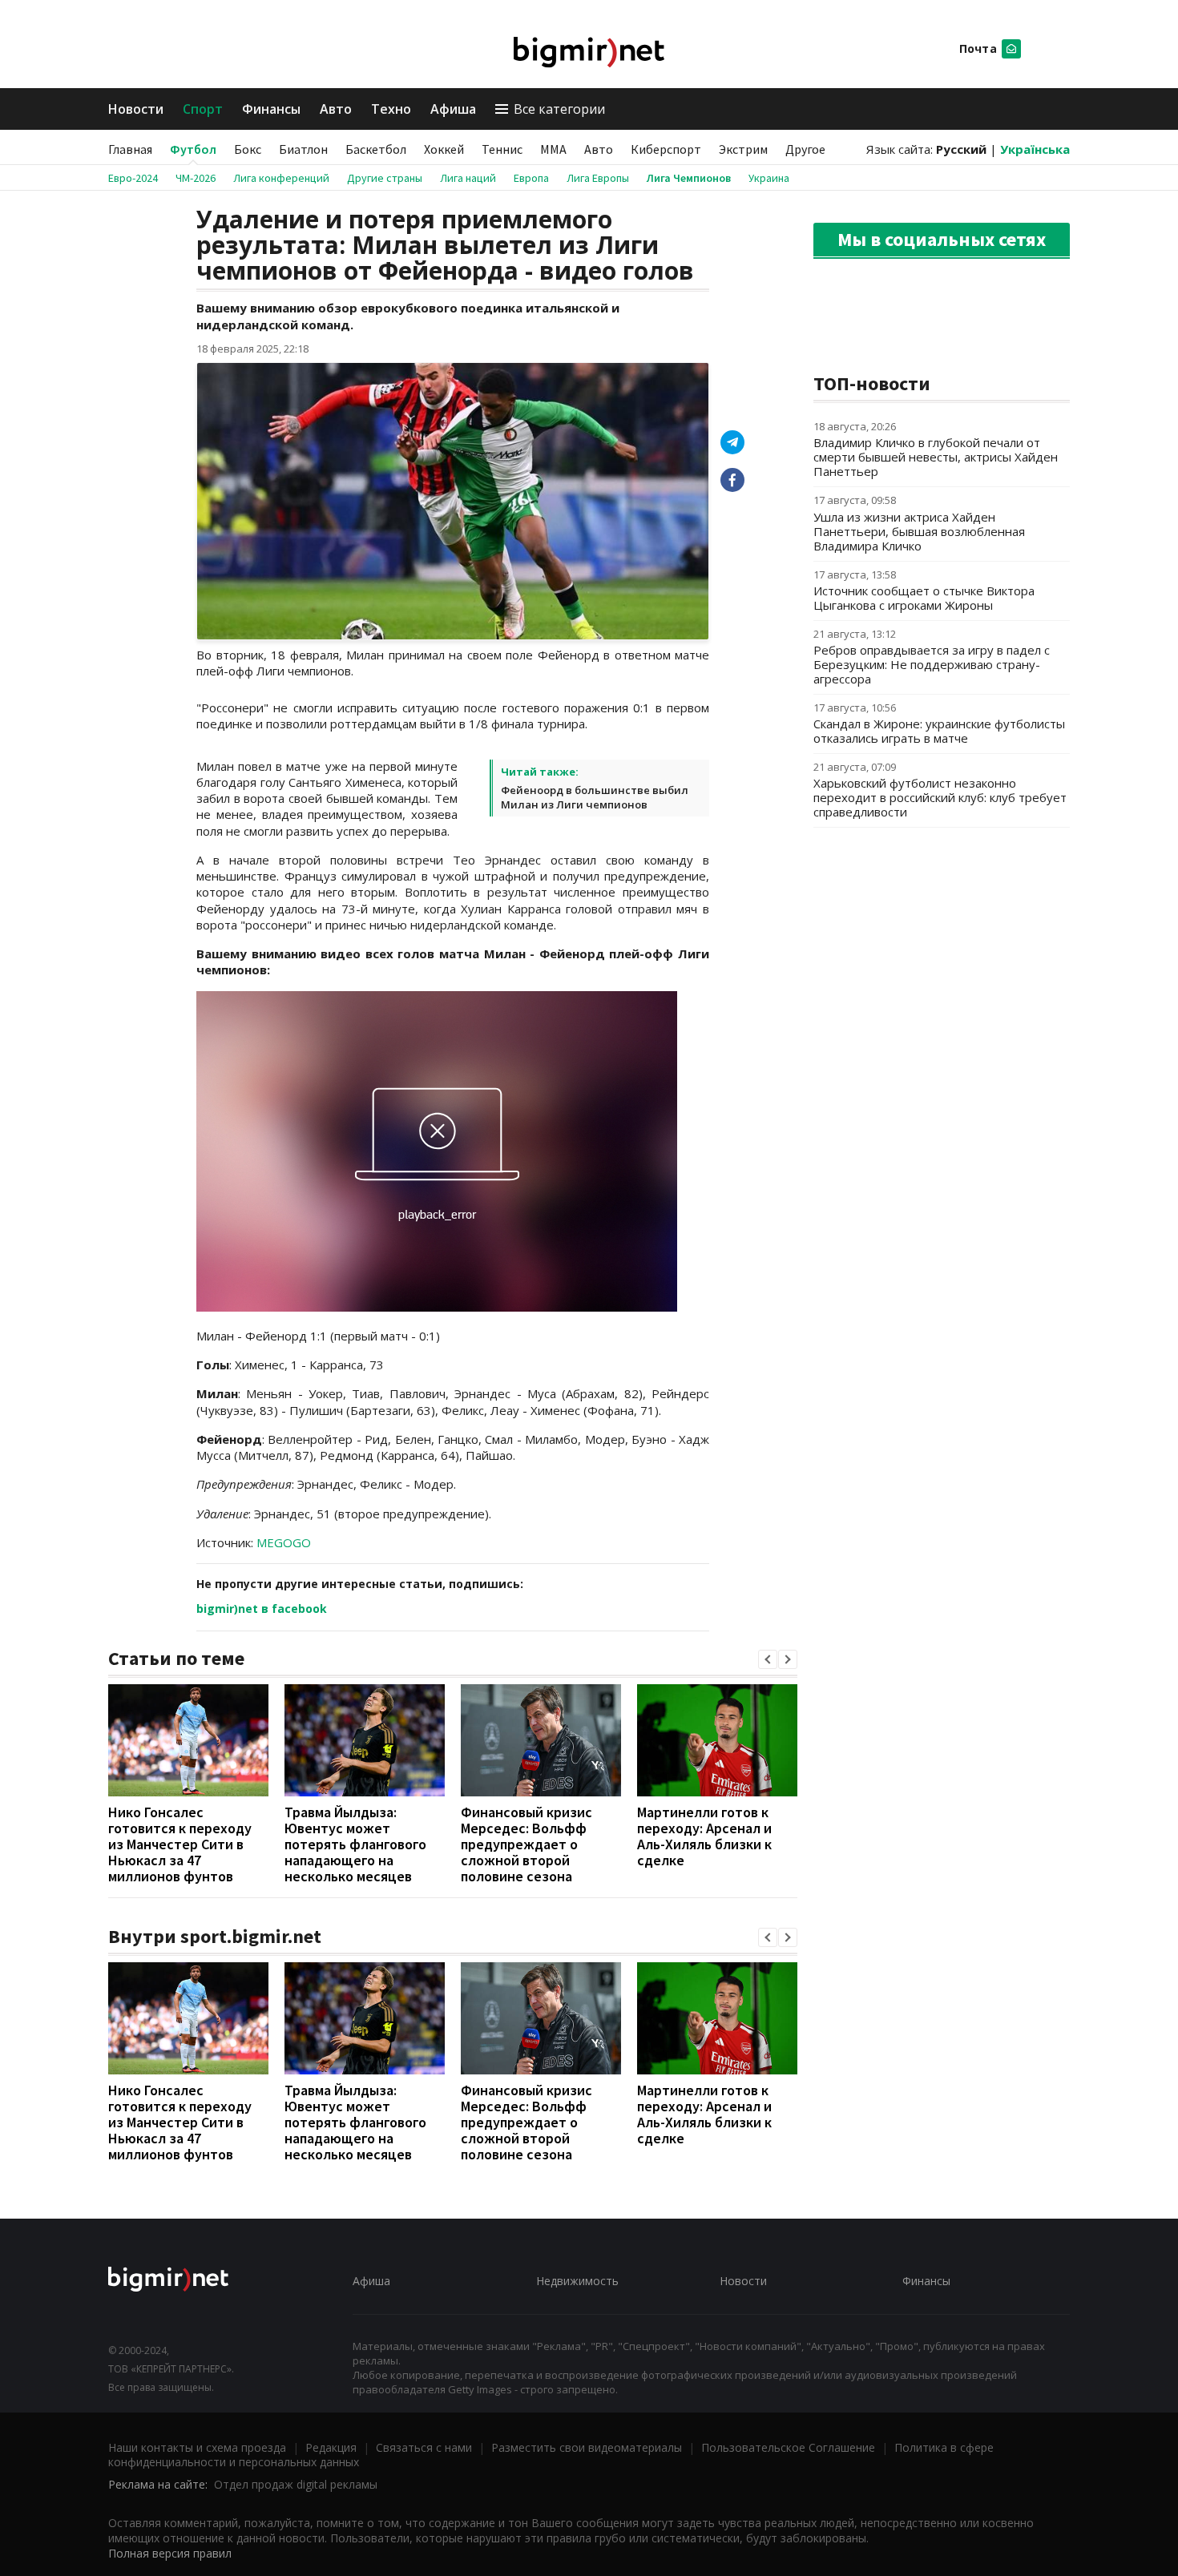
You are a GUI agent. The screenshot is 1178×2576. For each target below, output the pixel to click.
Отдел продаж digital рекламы (296, 2484)
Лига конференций (281, 178)
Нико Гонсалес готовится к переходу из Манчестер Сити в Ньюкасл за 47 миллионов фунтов (180, 1844)
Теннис (502, 149)
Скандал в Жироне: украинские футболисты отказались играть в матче (939, 731)
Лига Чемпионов (689, 178)
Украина (769, 178)
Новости (136, 109)
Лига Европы (598, 178)
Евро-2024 (133, 178)
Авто (336, 109)
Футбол (193, 149)
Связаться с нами (424, 2447)
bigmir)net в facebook (262, 1608)
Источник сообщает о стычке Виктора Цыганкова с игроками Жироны (924, 598)
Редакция (331, 2447)
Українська (1035, 149)
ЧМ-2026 (196, 178)
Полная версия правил (170, 2553)
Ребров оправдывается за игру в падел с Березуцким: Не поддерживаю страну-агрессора (932, 664)
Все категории (559, 109)
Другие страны (385, 178)
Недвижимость (577, 2281)
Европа (531, 178)
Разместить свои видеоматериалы (587, 2447)
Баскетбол (376, 149)
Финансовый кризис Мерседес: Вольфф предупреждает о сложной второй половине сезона (526, 1844)
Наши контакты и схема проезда (197, 2447)
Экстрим (743, 149)
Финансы (271, 109)
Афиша (453, 109)
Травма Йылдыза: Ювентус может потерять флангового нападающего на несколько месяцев (355, 1844)
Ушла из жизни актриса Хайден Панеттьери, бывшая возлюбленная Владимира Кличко (919, 531)
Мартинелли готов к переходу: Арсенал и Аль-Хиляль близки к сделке (704, 1836)
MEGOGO (284, 1542)
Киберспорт (666, 149)
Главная (130, 149)
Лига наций (468, 178)
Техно (391, 109)
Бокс (248, 149)
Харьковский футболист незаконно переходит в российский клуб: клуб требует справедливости (940, 797)
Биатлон (303, 149)
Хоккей (444, 149)
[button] (768, 1659)
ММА (553, 149)
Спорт (203, 109)
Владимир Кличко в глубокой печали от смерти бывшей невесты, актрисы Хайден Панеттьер (936, 457)
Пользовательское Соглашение (788, 2447)
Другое (805, 149)
